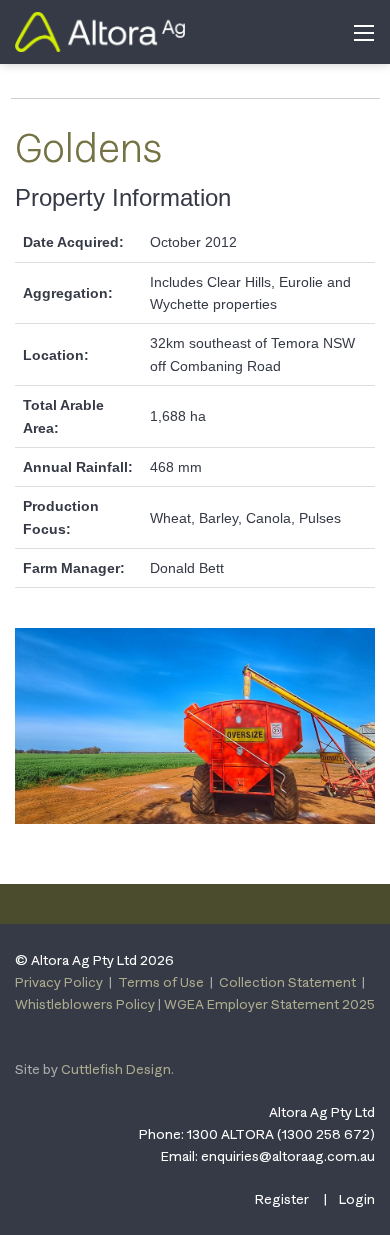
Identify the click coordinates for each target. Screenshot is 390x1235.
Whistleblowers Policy (85, 1004)
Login (357, 1199)
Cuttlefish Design (116, 1069)
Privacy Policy (59, 982)
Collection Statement (287, 982)
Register (282, 1199)
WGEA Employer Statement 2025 (269, 1004)
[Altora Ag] (100, 30)
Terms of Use (161, 982)
